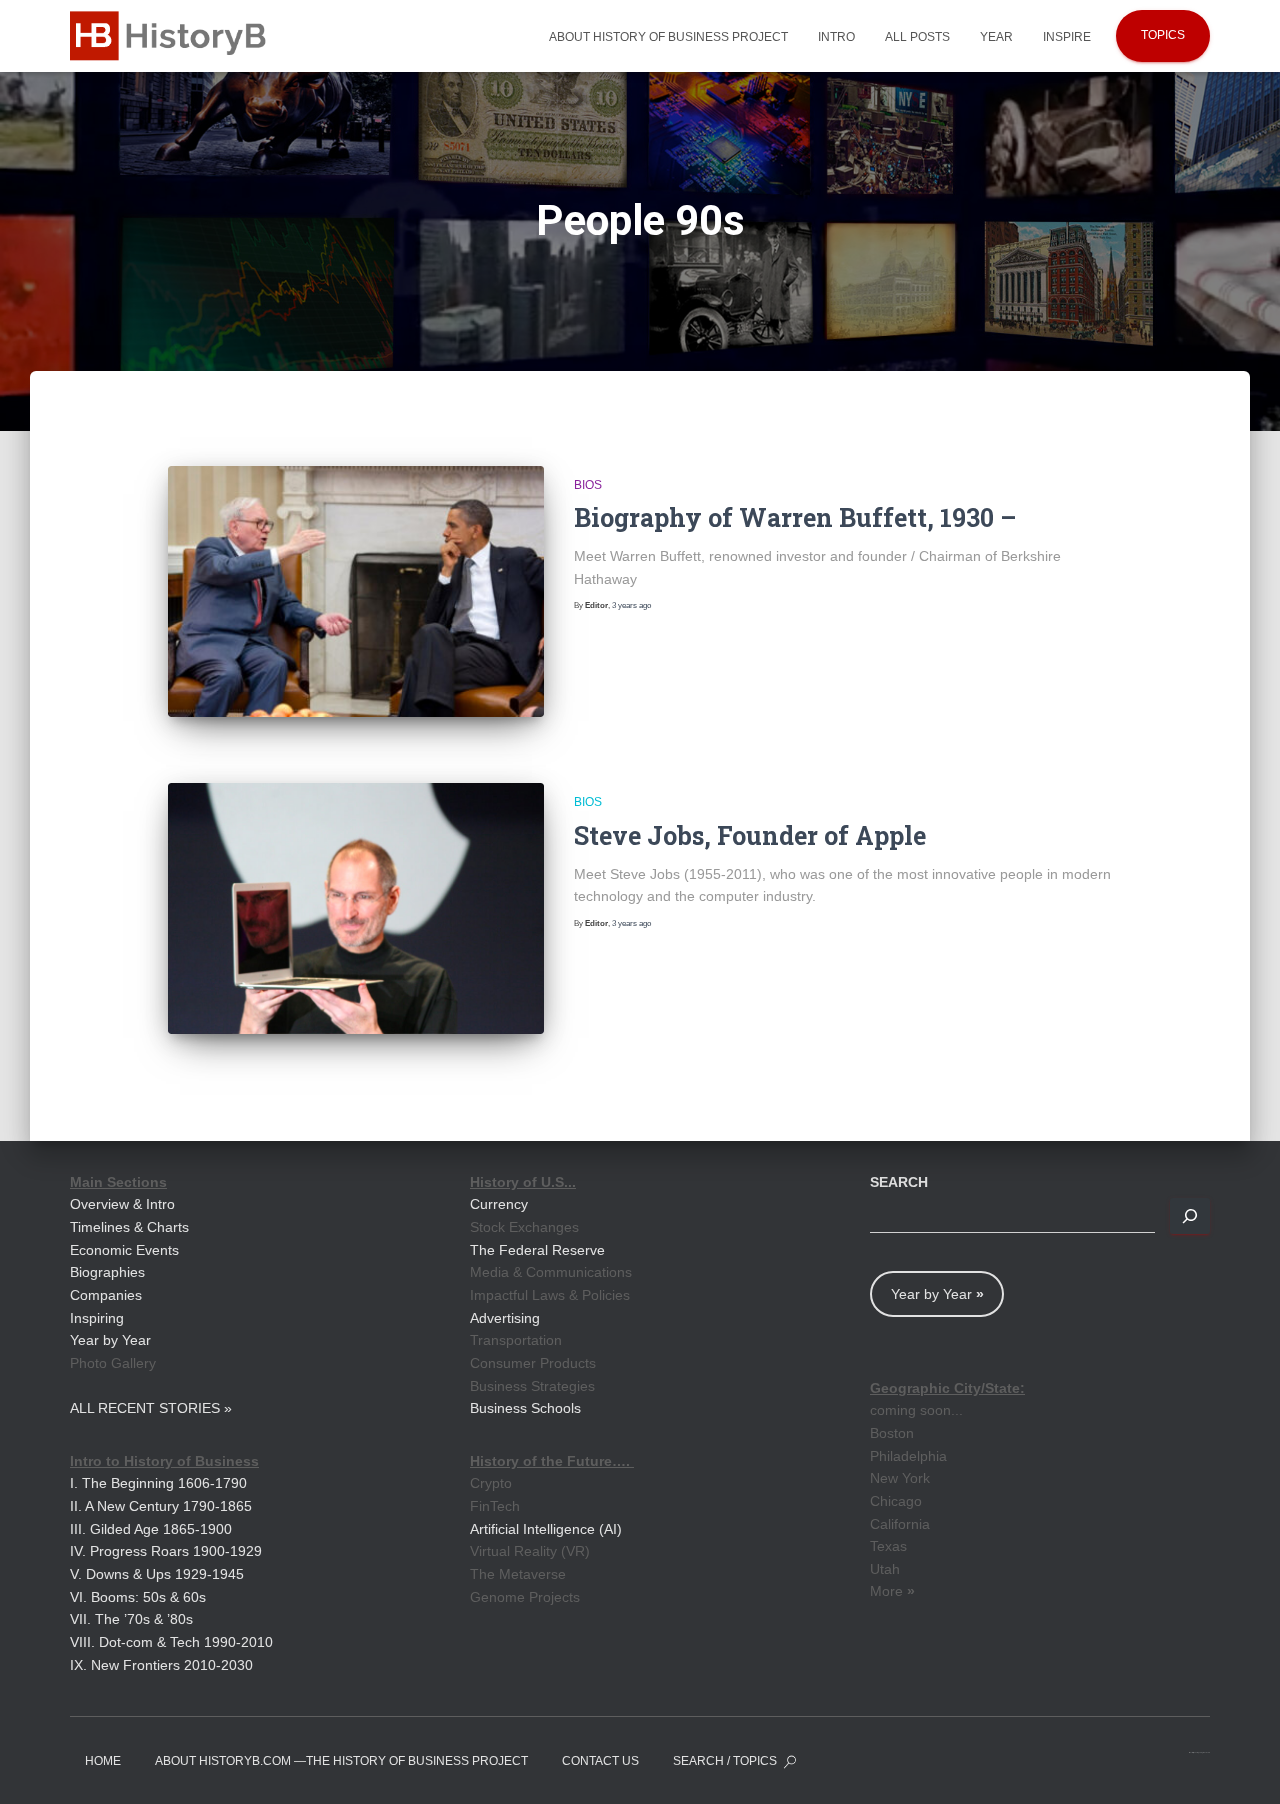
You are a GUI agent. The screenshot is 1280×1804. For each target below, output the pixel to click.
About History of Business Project (668, 37)
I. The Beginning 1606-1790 (158, 1483)
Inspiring (97, 1318)
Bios (588, 485)
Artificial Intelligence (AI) (546, 1529)
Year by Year (110, 1340)
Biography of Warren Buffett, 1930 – (795, 517)
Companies (106, 1295)
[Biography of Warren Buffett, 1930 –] (356, 591)
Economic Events (124, 1250)
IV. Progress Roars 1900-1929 (166, 1551)
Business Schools (525, 1408)
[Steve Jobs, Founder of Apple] (356, 908)
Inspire (1067, 37)
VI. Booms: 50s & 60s (138, 1597)
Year (996, 37)
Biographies (107, 1272)
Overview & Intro (122, 1204)
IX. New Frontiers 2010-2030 (161, 1665)
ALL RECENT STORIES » (151, 1408)
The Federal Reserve (537, 1250)
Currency (499, 1204)
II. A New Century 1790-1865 (161, 1506)
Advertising (505, 1318)
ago (631, 605)
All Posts (917, 37)
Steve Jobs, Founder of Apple (750, 835)
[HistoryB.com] (174, 36)
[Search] (1190, 1216)
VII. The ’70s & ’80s (131, 1619)
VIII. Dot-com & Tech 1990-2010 (171, 1642)
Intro (836, 37)
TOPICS (1163, 35)
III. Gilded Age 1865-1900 (151, 1529)
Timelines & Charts (129, 1227)
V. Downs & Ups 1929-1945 (157, 1574)
